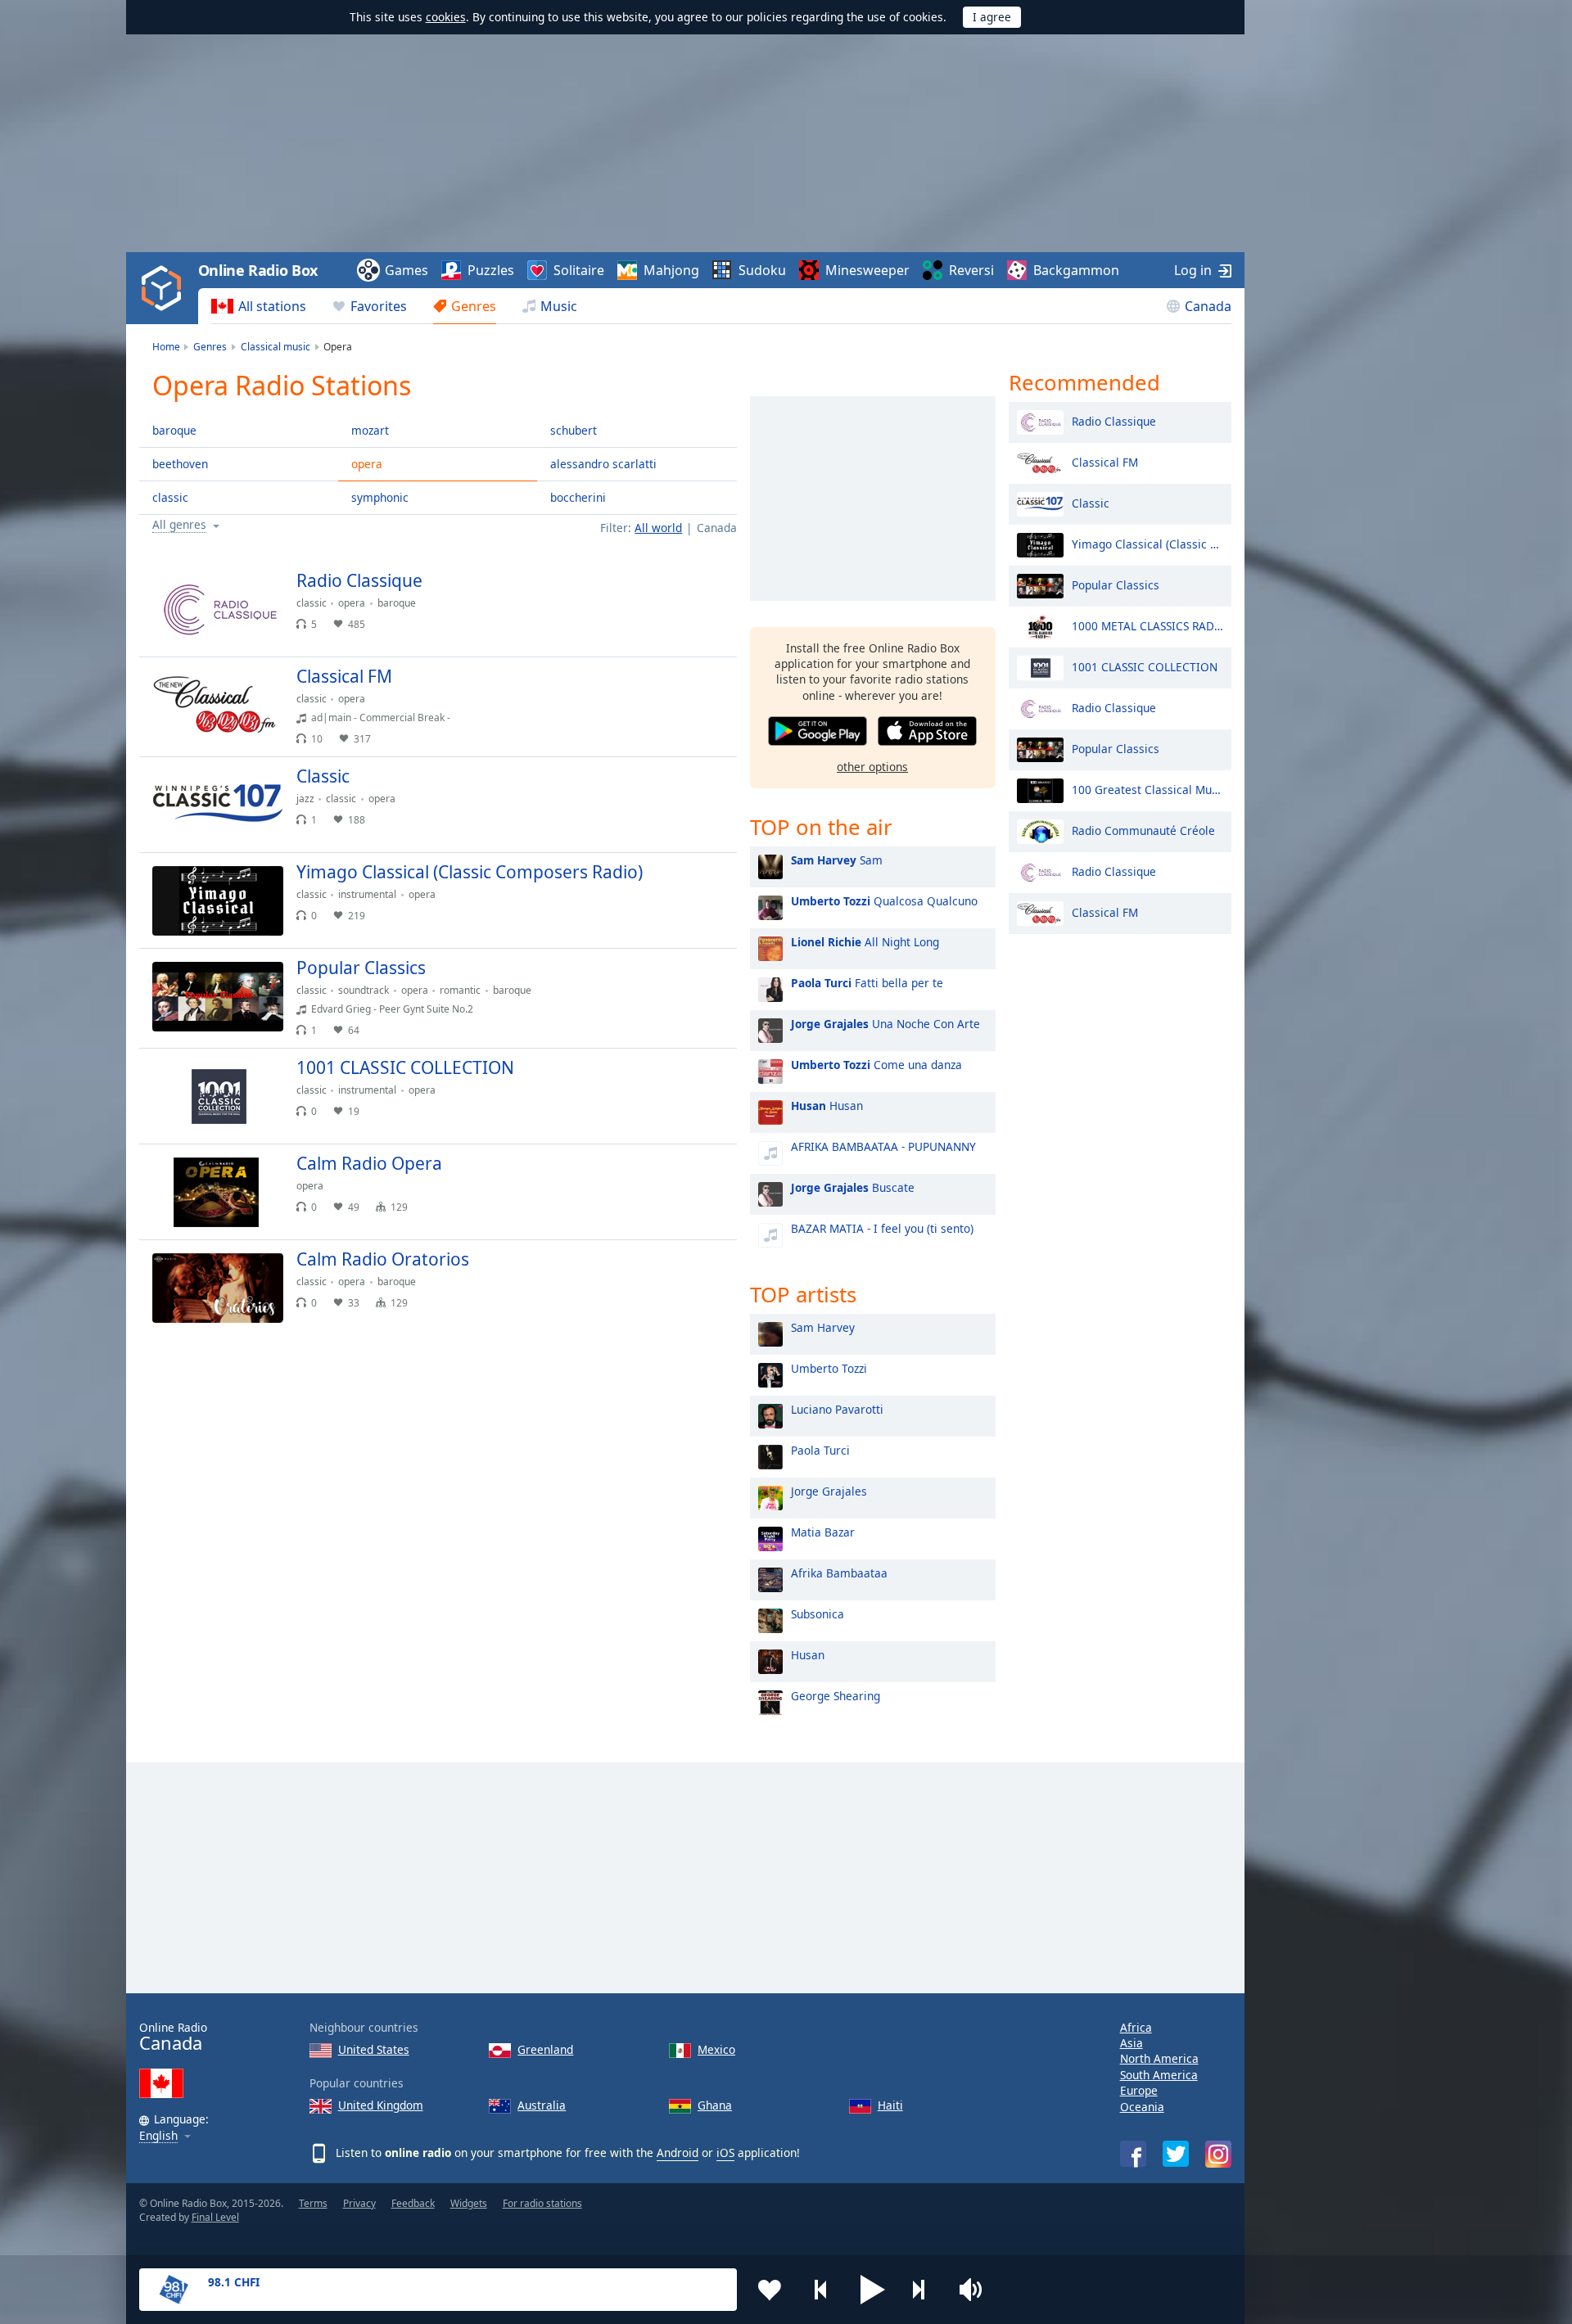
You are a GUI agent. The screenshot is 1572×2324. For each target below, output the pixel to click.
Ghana (715, 2105)
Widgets (469, 2203)
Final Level (215, 2217)
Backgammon (1076, 270)
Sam (837, 860)
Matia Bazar (823, 1532)
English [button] (158, 2136)
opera (367, 464)
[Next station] (924, 2290)
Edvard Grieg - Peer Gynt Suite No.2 (392, 1009)
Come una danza (876, 1065)
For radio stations (542, 2203)
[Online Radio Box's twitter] (1176, 2154)
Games (407, 270)
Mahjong (671, 270)
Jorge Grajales (829, 1491)
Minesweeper (867, 270)
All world (658, 528)
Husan (827, 1106)
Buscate (853, 1187)
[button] (873, 2290)
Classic (1091, 502)
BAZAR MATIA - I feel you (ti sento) (882, 1228)
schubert (574, 430)
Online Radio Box (258, 270)
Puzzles (491, 270)
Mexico (716, 2049)
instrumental (367, 894)
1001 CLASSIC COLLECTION (1145, 666)
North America (1159, 2058)
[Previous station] (821, 2290)
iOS (725, 2153)
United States (374, 2049)
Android (678, 2153)
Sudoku (762, 270)
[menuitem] (259, 306)
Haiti (890, 2105)
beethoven (180, 464)
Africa (1136, 2027)
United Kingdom (381, 2105)
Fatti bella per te (867, 983)
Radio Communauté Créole (1143, 830)
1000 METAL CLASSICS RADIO (1147, 625)
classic (170, 497)
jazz (305, 799)
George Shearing (836, 1696)
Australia (542, 2105)
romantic (460, 990)
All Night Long (865, 942)
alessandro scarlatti (603, 464)
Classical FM (1105, 461)
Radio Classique (1114, 420)
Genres (474, 306)
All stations (272, 306)
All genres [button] (179, 525)
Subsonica (818, 1614)
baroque (174, 430)
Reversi (971, 270)
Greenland (545, 2049)
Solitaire (579, 270)
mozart (370, 430)
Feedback (413, 2203)
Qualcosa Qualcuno (884, 901)
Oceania (1142, 2107)
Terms (313, 2203)
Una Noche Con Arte (885, 1024)
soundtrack (364, 990)
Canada (1208, 306)
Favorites (379, 306)
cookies (446, 17)
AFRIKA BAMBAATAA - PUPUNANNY (883, 1146)
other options (872, 767)
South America (1159, 2075)
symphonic (380, 497)
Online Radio (173, 2037)
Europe (1139, 2090)
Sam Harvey (823, 1327)
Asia (1132, 2043)
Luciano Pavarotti (837, 1409)
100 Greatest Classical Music (1147, 789)
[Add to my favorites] (770, 2290)
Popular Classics (1116, 584)
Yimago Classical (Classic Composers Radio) (1147, 543)
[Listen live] (711, 588)
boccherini (578, 497)
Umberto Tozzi (829, 1368)
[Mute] (976, 2290)
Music (559, 306)
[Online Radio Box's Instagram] (1218, 2154)
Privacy (359, 2203)
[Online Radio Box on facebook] (1133, 2154)
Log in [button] (1193, 270)
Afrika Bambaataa (839, 1573)
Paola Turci (820, 1450)
